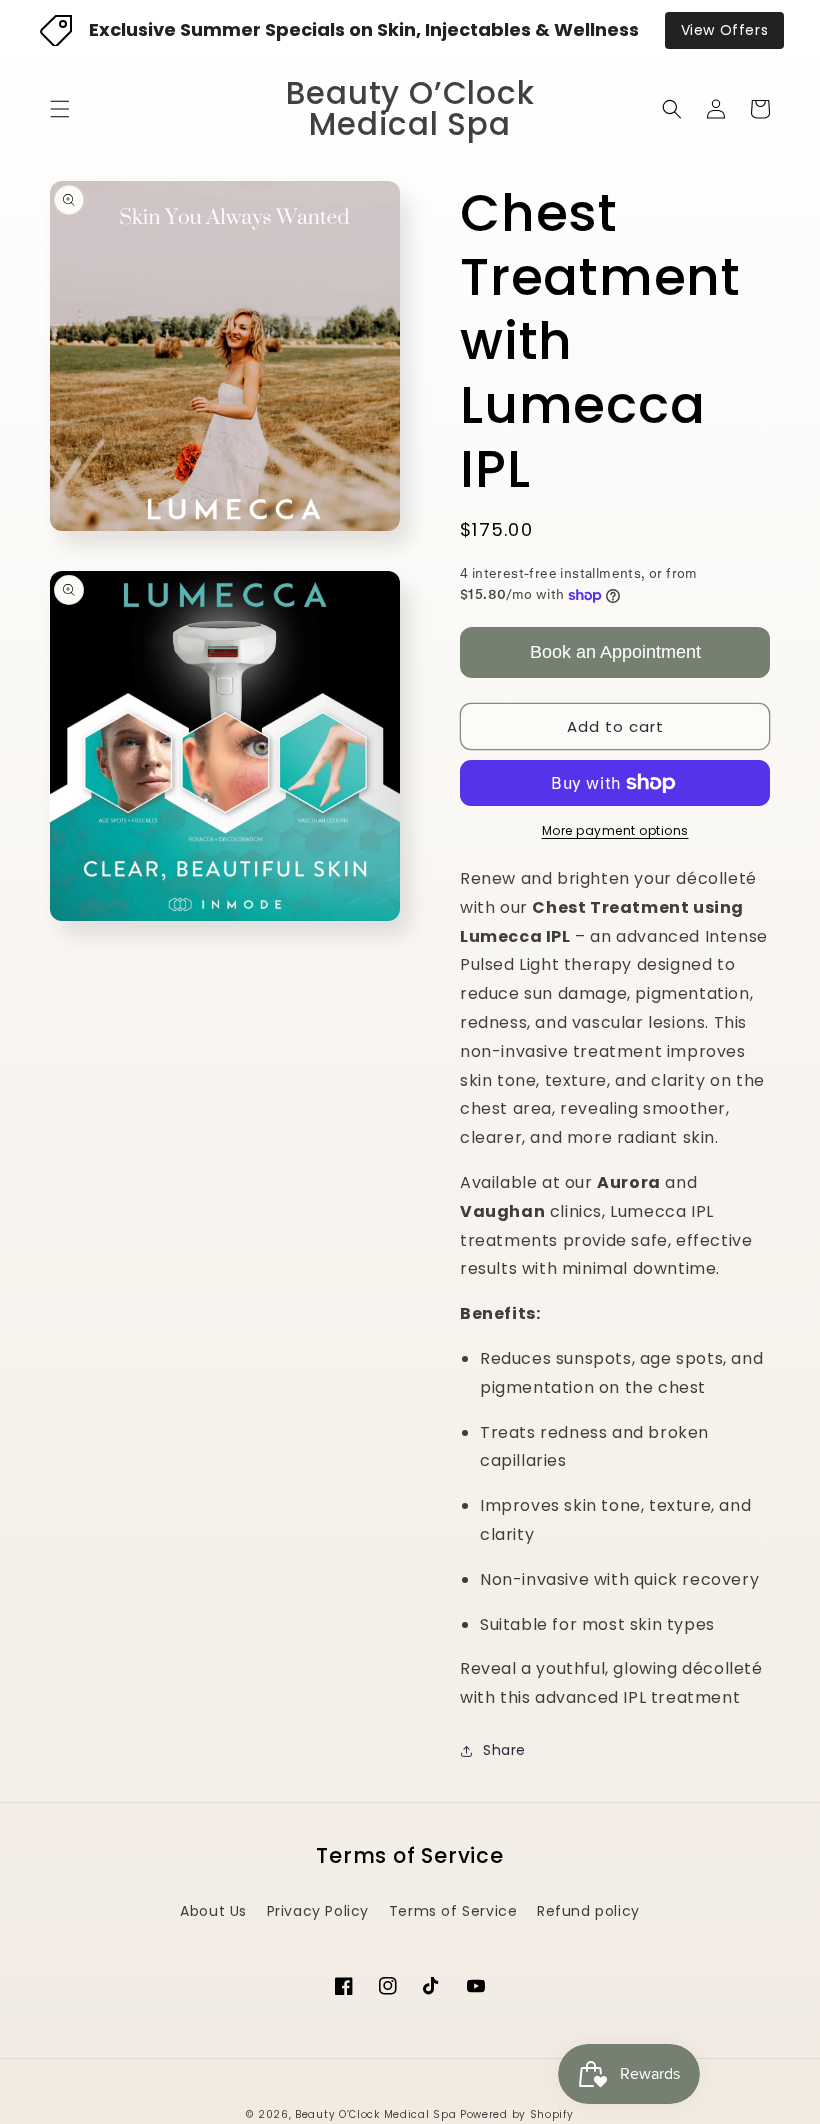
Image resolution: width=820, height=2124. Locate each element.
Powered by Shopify (517, 2114)
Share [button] (504, 1750)
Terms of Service (453, 1911)
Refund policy (588, 1911)
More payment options (615, 830)
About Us (213, 1911)
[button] (60, 109)
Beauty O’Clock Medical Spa (375, 2114)
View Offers (725, 30)
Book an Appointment (615, 652)
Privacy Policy (318, 1911)
